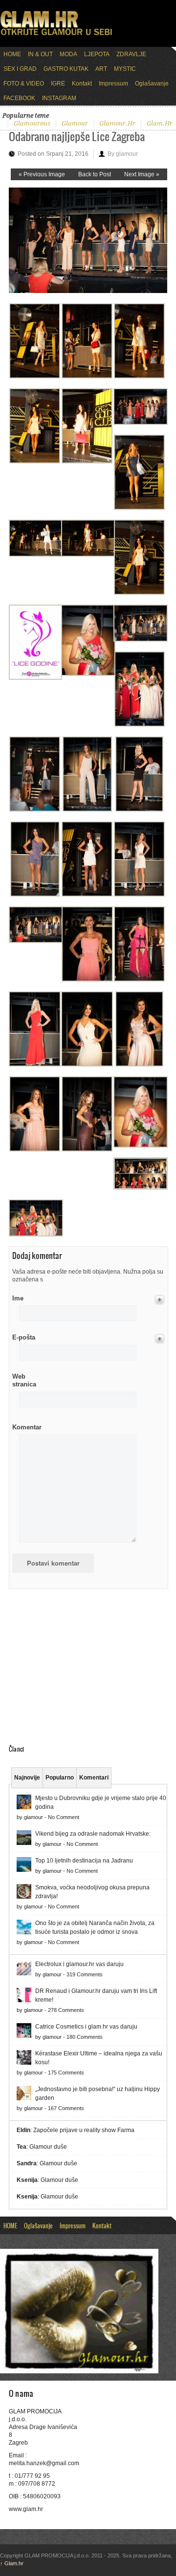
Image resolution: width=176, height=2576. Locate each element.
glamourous (32, 123)
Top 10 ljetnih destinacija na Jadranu (84, 1861)
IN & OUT (40, 54)
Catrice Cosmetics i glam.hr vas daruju (86, 2027)
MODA (68, 54)
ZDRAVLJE (131, 54)
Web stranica (24, 1380)
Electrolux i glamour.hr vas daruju (79, 1964)
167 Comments (66, 2108)
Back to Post (95, 174)
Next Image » (142, 174)
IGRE (58, 84)
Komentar (27, 1427)
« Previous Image (42, 174)
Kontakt (82, 84)
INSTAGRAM (59, 98)
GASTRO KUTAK (66, 69)
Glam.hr (12, 2563)
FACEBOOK (19, 98)
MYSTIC (125, 69)
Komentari (94, 1778)
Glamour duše (48, 2147)
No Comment (64, 1817)
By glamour (123, 154)
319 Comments (85, 1974)
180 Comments (85, 2037)
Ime (18, 1298)
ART (101, 69)
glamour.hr (117, 123)
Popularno (60, 1778)
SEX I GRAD (20, 69)
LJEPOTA (97, 54)
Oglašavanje (152, 84)
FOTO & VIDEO (24, 84)
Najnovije (27, 1778)
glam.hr (160, 123)
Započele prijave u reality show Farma (84, 2130)
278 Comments (66, 2010)
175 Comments (66, 2073)
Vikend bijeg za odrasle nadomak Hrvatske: (93, 1834)
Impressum (113, 84)
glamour (75, 123)
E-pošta (24, 1337)
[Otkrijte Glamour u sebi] (56, 35)
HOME (12, 54)
